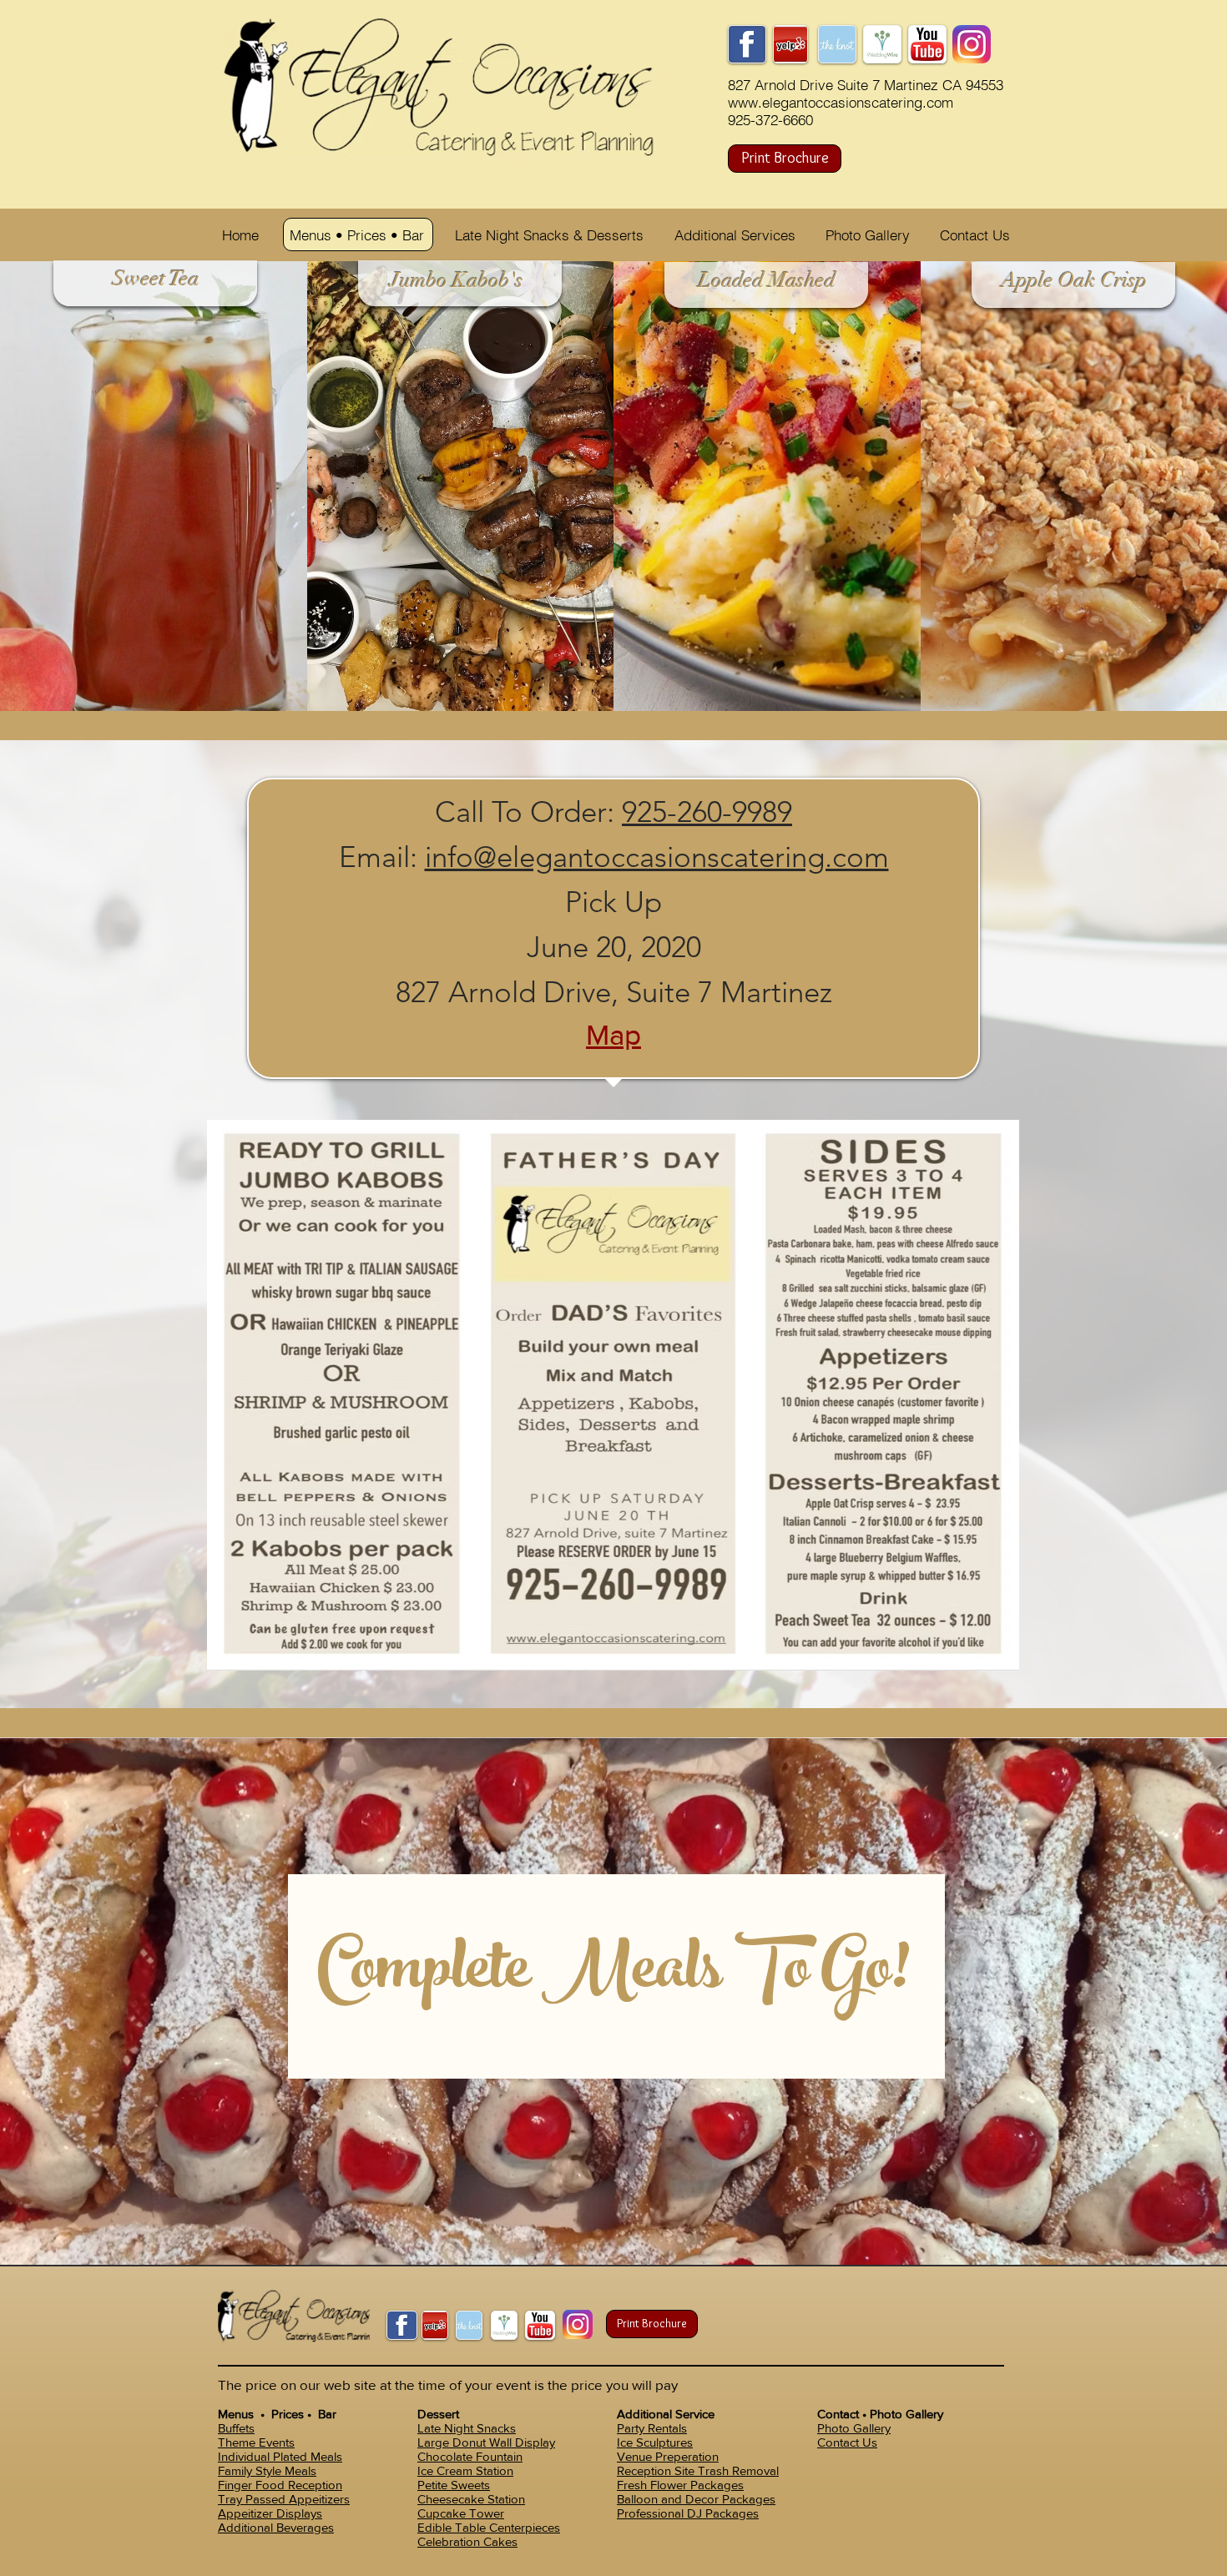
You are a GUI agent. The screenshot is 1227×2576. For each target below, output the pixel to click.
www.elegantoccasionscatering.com (841, 102)
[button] (360, 235)
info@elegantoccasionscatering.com (657, 857)
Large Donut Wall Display (486, 2442)
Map (613, 1035)
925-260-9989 (707, 812)
